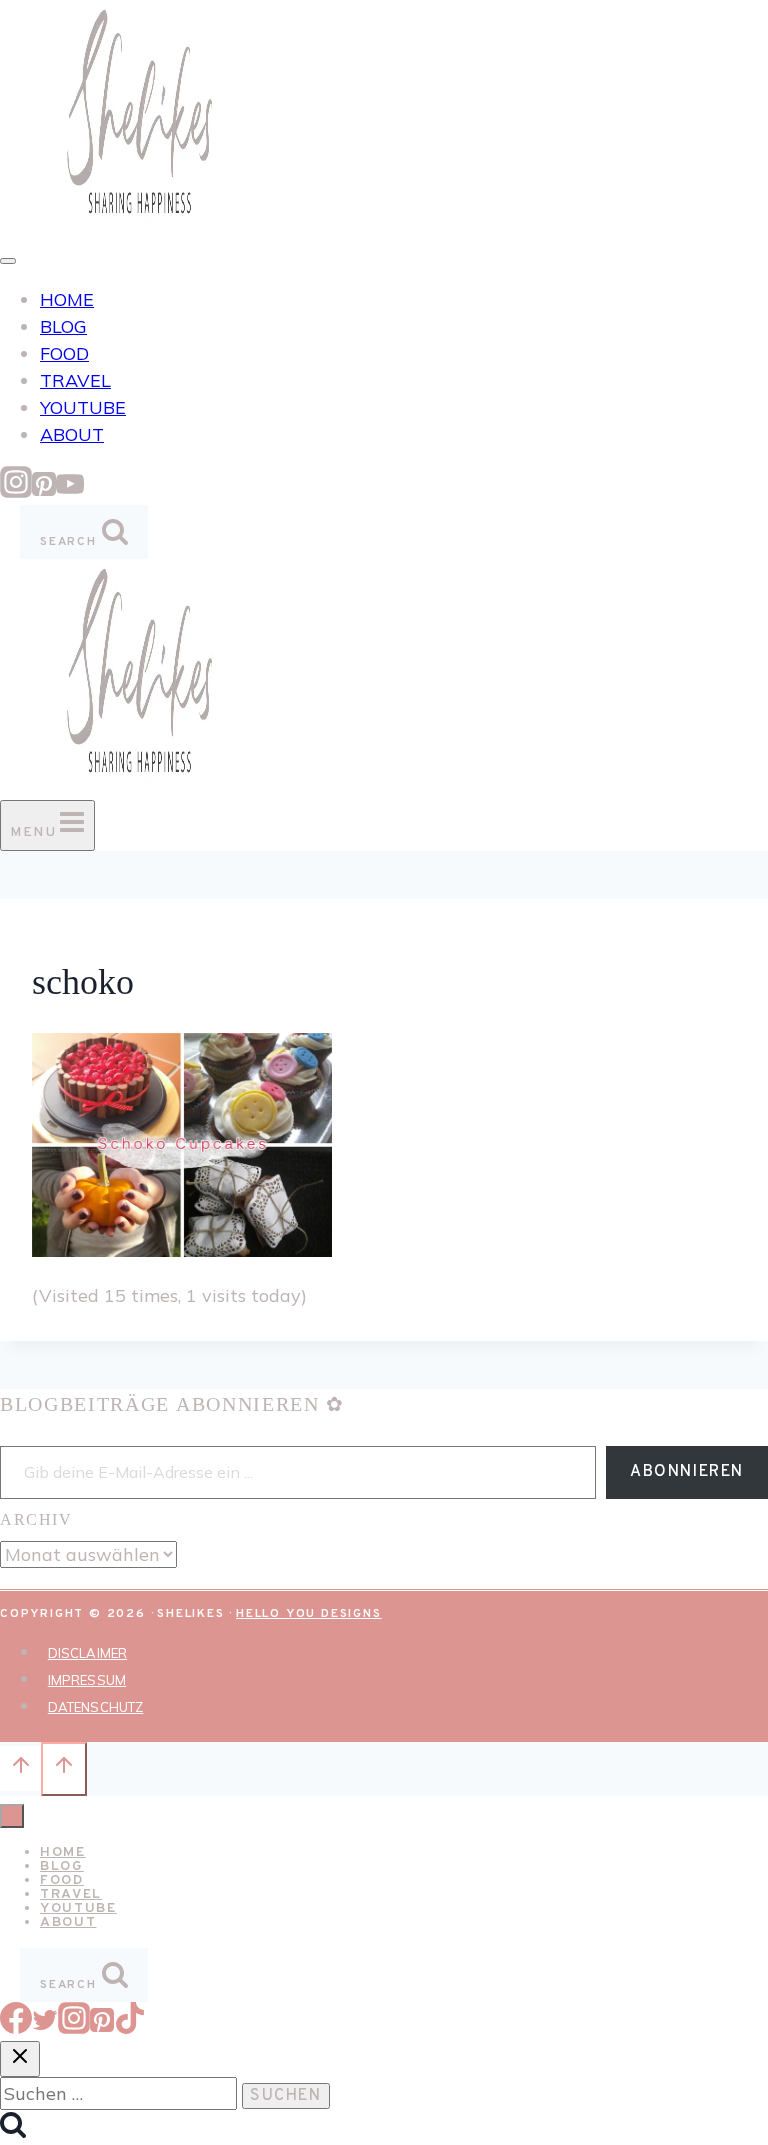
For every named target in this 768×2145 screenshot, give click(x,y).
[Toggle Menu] (8, 261)
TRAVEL (75, 380)
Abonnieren (687, 1472)
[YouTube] (70, 491)
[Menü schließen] (12, 1816)
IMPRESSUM (87, 1680)
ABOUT (72, 434)
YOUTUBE (83, 407)
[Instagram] (16, 491)
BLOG (63, 326)
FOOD (64, 353)
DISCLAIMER (87, 1653)
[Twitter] (45, 2027)
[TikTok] (130, 2027)
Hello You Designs (309, 1614)
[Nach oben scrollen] (20, 1768)
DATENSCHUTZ (95, 1707)
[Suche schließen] (20, 2059)
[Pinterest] (44, 491)
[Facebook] (16, 2027)
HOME (67, 299)
